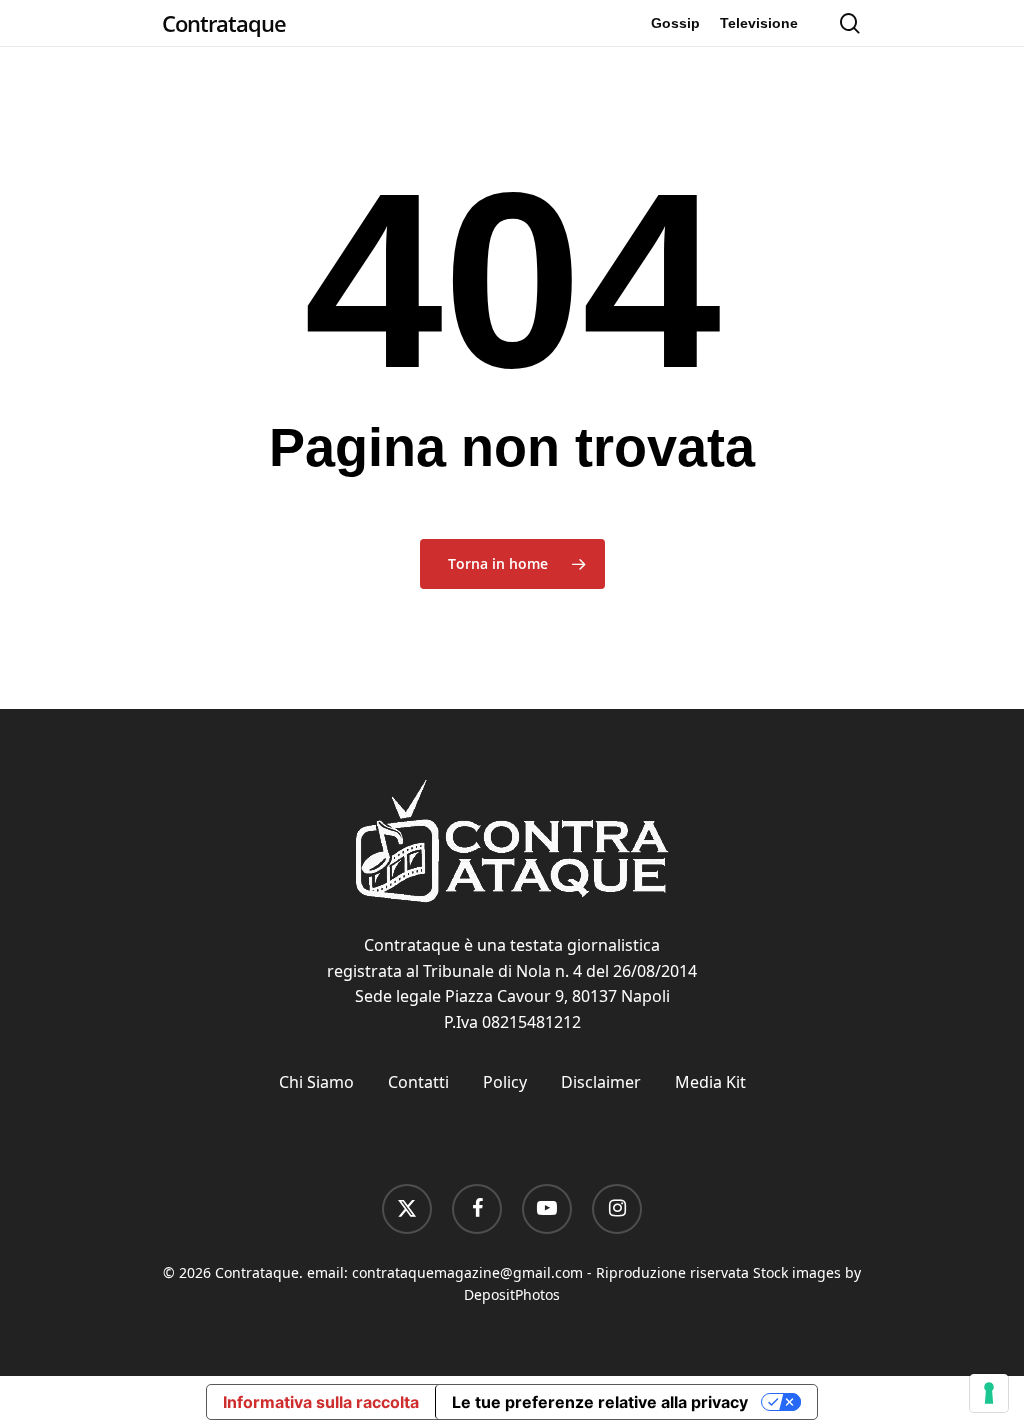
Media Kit (710, 1082)
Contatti (418, 1082)
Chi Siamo (316, 1082)
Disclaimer (601, 1082)
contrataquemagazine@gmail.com (467, 1272)
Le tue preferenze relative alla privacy (600, 1402)
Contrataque (224, 23)
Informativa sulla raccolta (321, 1402)
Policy (505, 1082)
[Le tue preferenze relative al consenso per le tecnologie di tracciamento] (989, 1393)
